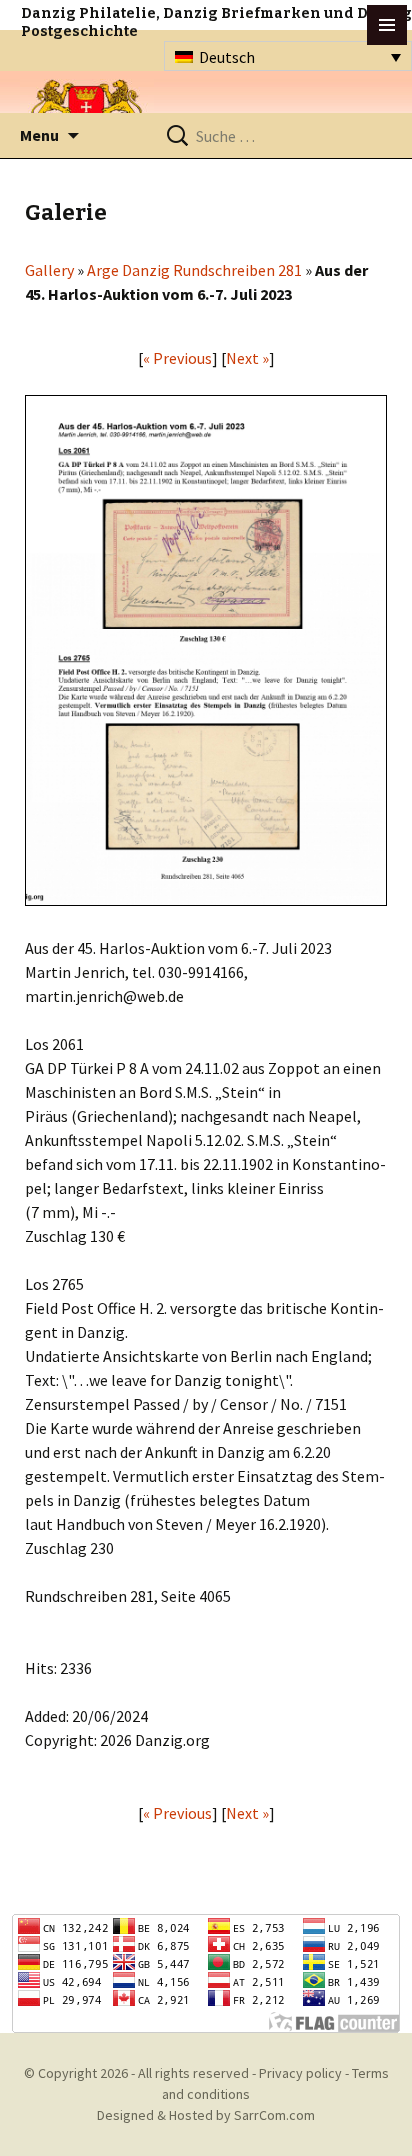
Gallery (49, 270)
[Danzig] (87, 111)
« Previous (177, 358)
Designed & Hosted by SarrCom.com (206, 2115)
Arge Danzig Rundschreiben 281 (194, 270)
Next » (247, 358)
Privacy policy (300, 2073)
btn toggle (387, 25)
